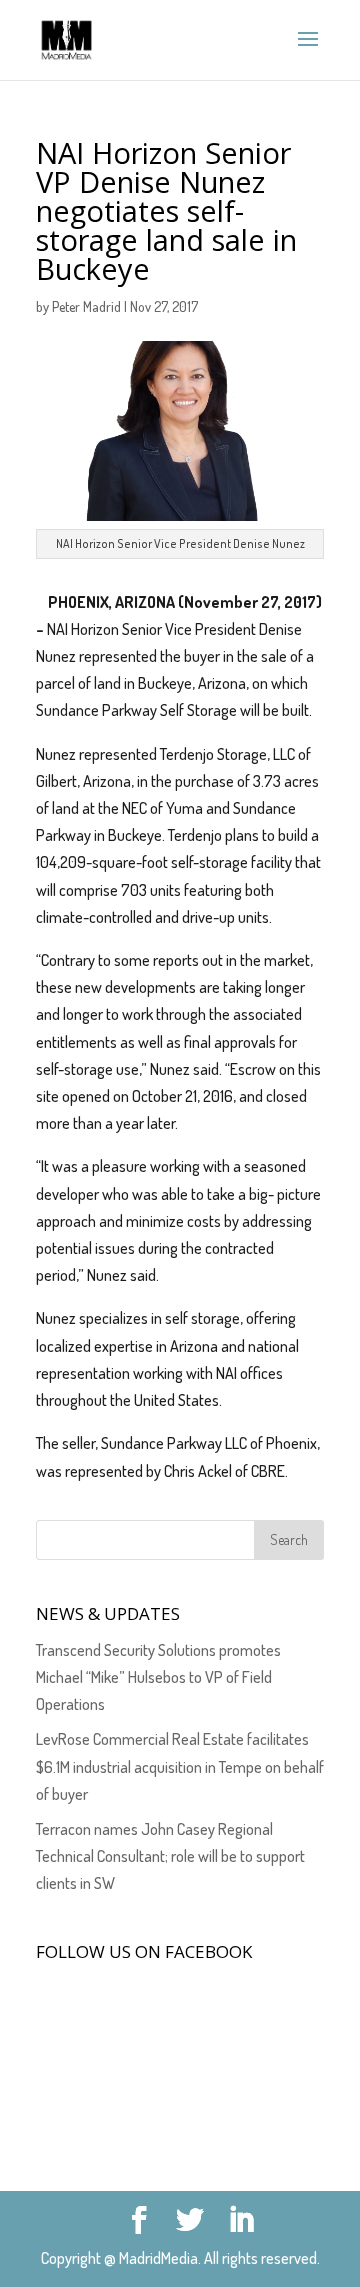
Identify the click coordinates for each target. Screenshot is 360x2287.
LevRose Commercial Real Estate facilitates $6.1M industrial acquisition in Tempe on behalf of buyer (180, 1766)
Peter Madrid (86, 306)
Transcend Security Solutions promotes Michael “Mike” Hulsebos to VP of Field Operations (158, 1677)
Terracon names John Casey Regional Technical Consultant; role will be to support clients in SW (170, 1856)
